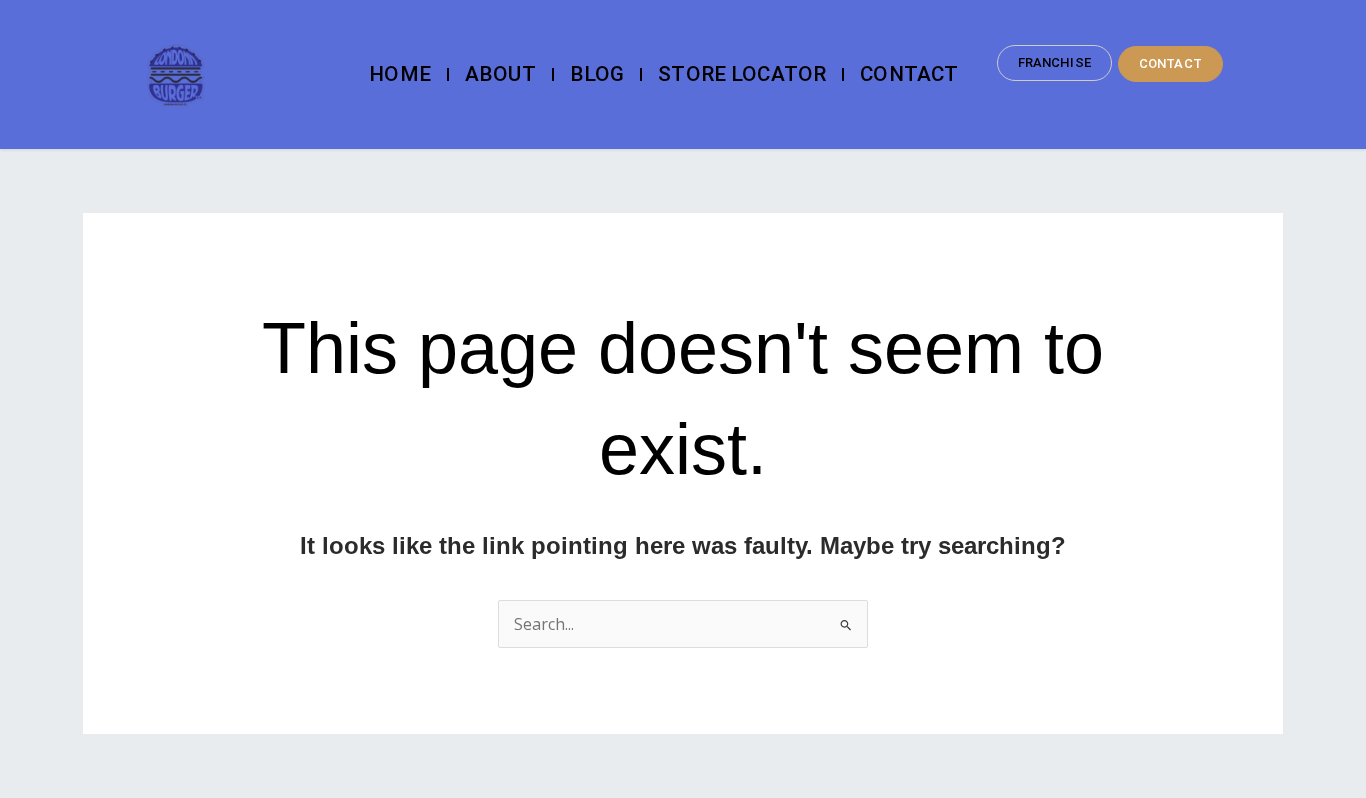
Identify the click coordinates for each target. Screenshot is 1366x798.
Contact (909, 74)
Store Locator (742, 74)
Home (400, 74)
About (500, 74)
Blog (597, 74)
